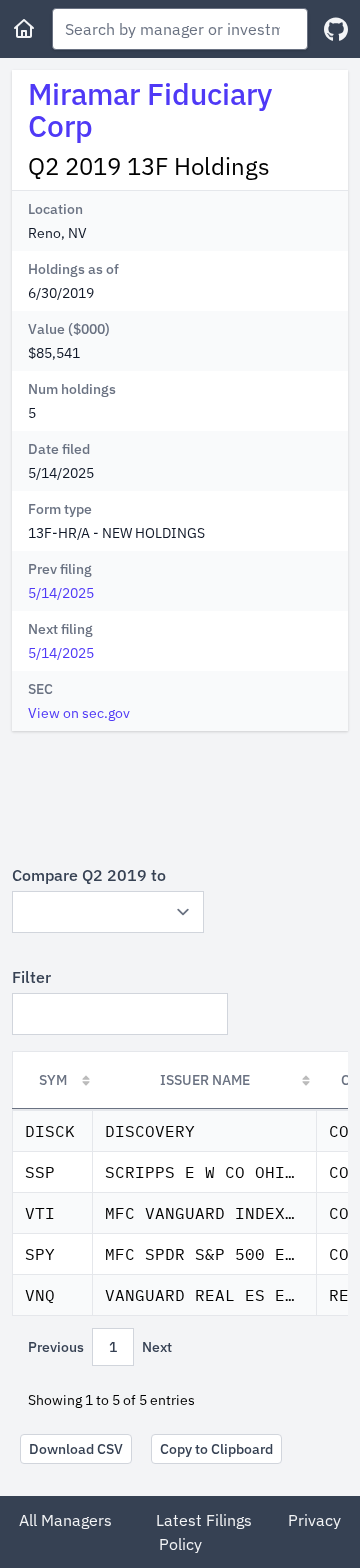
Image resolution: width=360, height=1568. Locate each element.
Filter (31, 977)
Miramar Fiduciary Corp (150, 109)
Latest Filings (204, 1520)
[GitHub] (336, 29)
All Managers (65, 1520)
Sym (53, 1080)
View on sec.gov (79, 713)
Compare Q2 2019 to (89, 875)
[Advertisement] (180, 797)
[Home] (24, 29)
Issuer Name (205, 1080)
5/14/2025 (61, 593)
